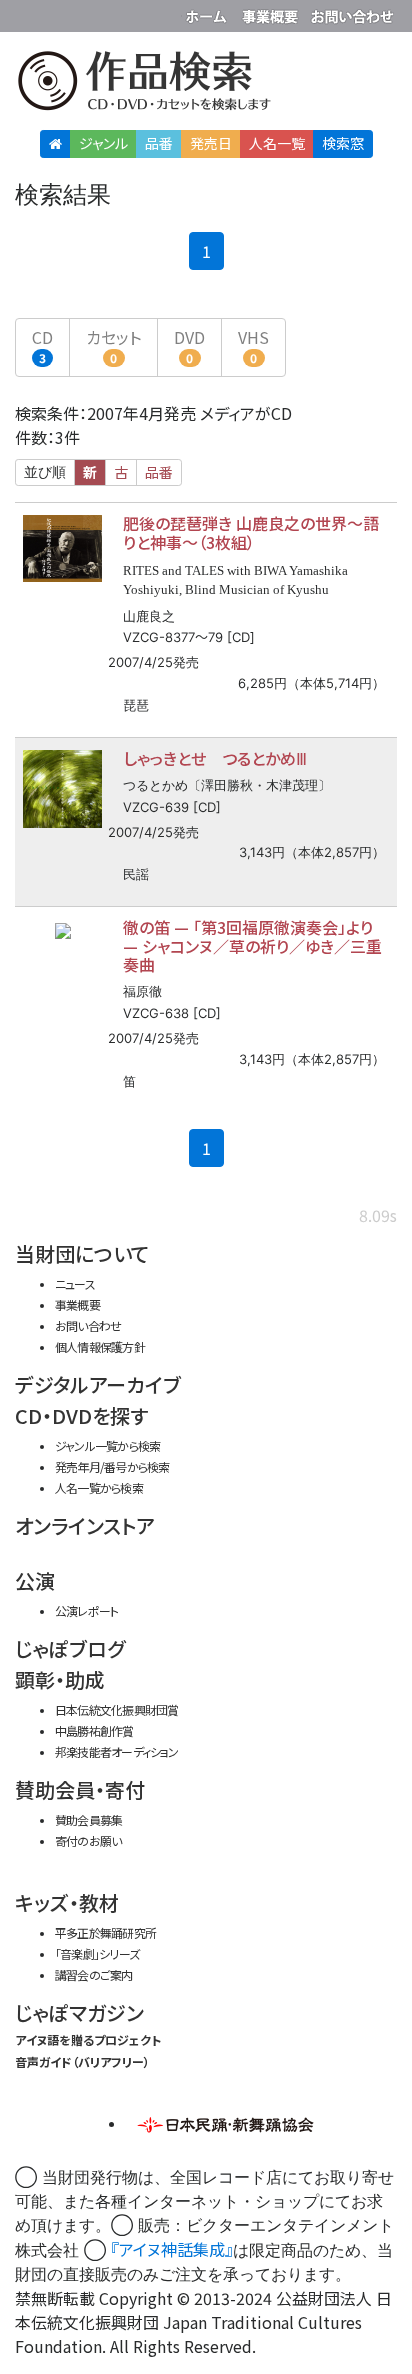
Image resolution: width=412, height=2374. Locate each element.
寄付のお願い (88, 1840)
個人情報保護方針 (100, 1346)
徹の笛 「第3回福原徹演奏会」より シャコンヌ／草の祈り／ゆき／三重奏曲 (252, 945)
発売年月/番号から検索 (112, 1466)
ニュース (75, 1283)
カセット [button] (113, 345)
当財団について (82, 1253)
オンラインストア (85, 1525)
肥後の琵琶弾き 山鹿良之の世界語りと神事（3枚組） (251, 532)
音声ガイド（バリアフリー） (82, 2061)
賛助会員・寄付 (80, 1789)
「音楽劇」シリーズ (97, 1953)
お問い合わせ (352, 12)
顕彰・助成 (60, 1679)
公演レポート (86, 1610)
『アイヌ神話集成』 (172, 2249)
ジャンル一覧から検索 (107, 1445)
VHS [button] (253, 345)
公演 (35, 1580)
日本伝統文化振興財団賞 (116, 1709)
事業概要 (272, 12)
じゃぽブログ (70, 1648)
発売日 (211, 143)
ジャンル (103, 143)
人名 (277, 143)
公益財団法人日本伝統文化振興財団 (27, 14)
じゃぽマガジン (79, 2012)
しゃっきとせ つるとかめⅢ (215, 758)
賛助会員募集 (88, 1819)
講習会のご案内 (94, 1974)
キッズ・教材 (67, 1902)
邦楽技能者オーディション (117, 1751)
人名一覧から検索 (99, 1487)
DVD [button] (189, 345)
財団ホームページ (209, 12)
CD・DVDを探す (81, 1415)
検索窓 (343, 143)
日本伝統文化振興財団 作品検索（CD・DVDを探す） (206, 84)
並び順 (45, 472)
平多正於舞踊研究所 (105, 1932)
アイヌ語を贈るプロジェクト (88, 2039)
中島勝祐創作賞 (94, 1730)
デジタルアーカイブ (98, 1384)
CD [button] (42, 345)
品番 (159, 143)
